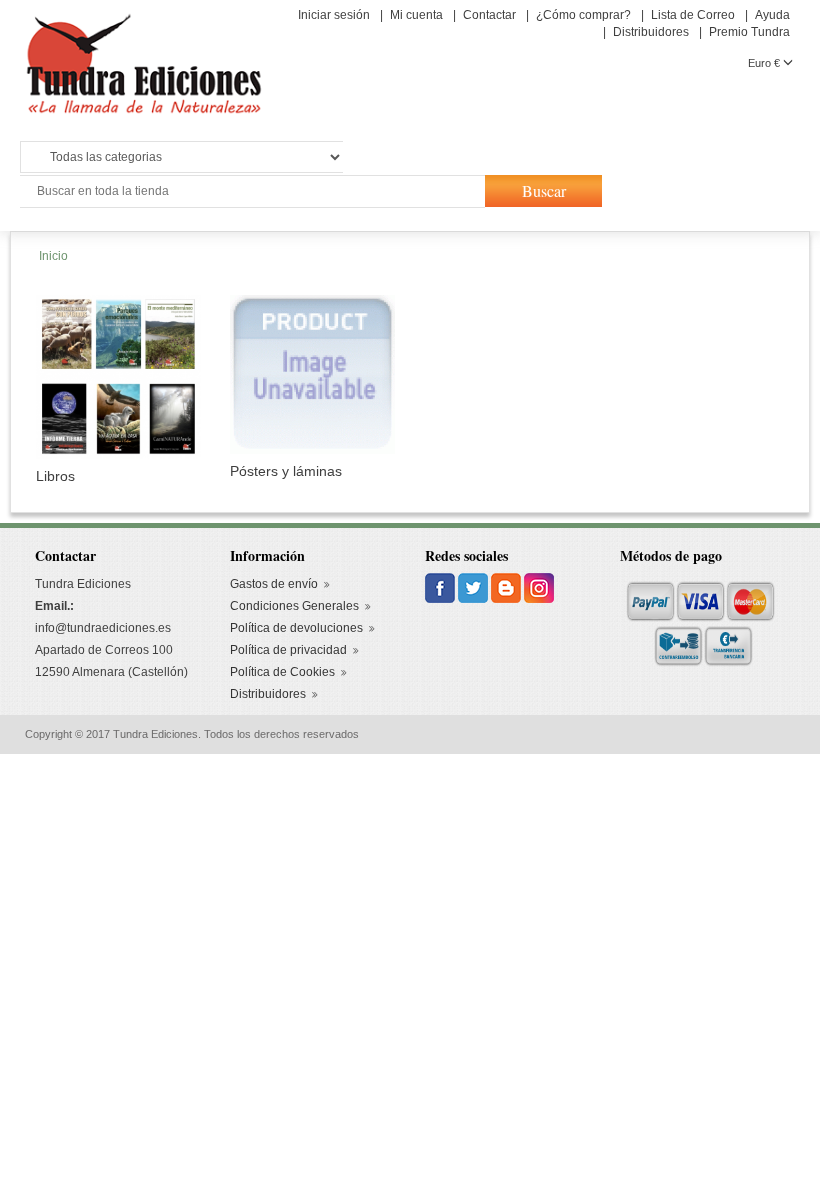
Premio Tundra (749, 32)
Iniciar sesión (334, 15)
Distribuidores (651, 32)
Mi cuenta (416, 15)
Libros (55, 476)
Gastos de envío (274, 584)
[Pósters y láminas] (312, 373)
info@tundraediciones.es (103, 628)
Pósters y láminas (286, 471)
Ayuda (772, 15)
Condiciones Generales (294, 606)
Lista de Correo (693, 15)
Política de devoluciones (296, 628)
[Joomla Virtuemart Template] (441, 587)
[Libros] (118, 376)
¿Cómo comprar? (583, 15)
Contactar (489, 15)
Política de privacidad (288, 650)
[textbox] (251, 191)
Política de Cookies (282, 672)
